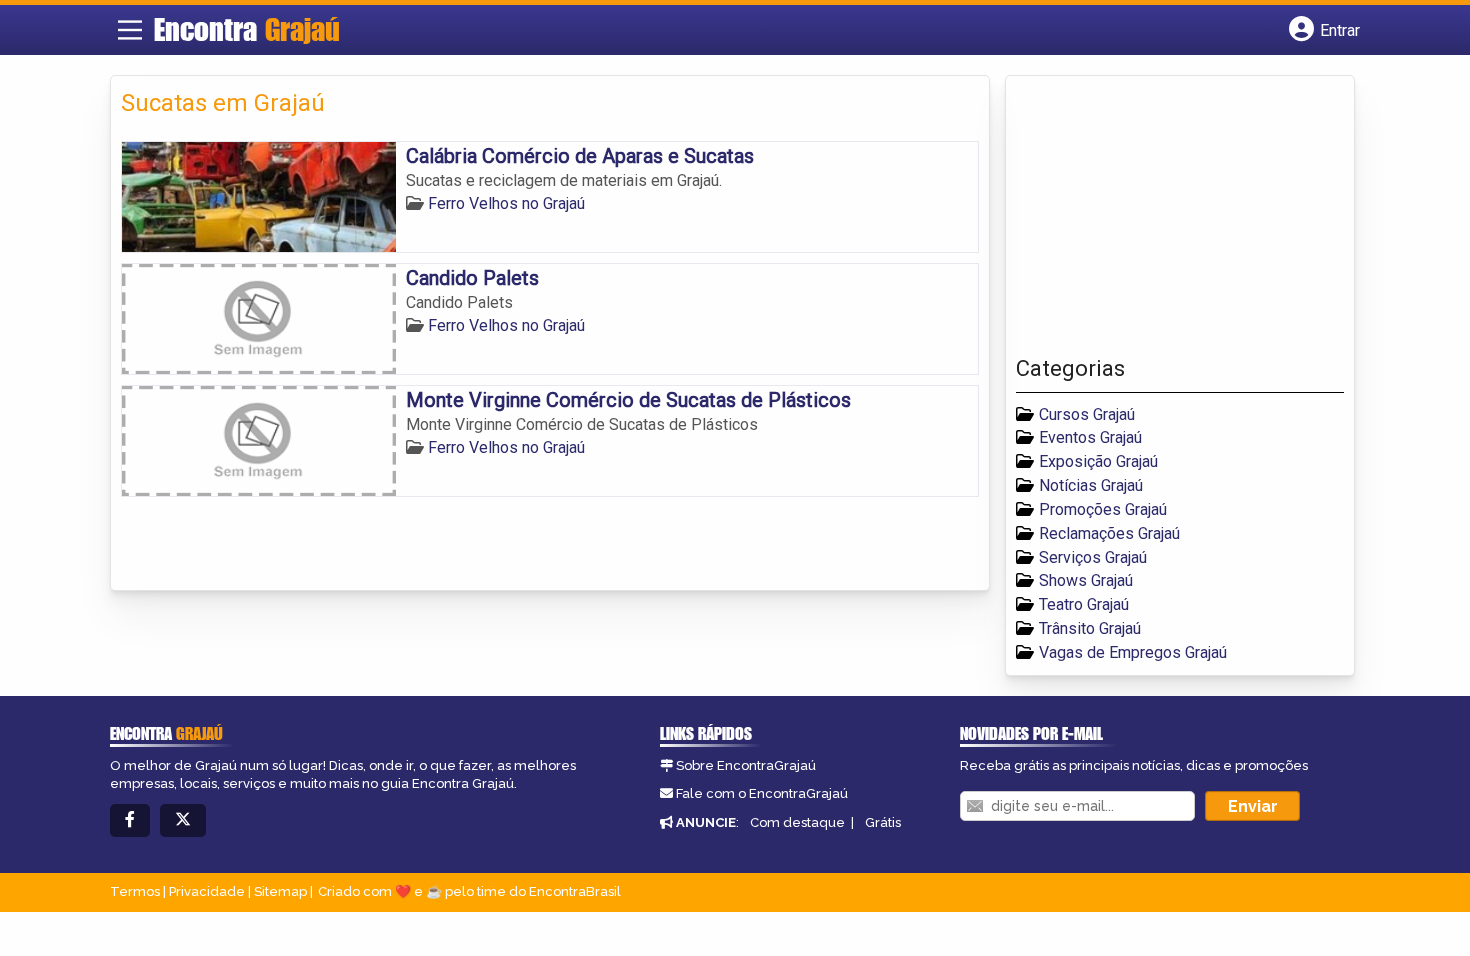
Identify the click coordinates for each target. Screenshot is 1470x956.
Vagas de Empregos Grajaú (1133, 652)
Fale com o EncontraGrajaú (762, 793)
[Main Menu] (130, 30)
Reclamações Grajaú (1109, 533)
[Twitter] (183, 820)
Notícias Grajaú (1091, 485)
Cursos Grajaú (1087, 414)
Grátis (883, 822)
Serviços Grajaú (1093, 557)
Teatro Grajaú (1084, 604)
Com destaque (797, 822)
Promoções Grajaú (1103, 509)
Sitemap (280, 891)
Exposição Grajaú (1098, 461)
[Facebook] (130, 820)
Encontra (247, 29)
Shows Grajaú (1086, 580)
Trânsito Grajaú (1090, 628)
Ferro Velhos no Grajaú (506, 203)
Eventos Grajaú (1090, 437)
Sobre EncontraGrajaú (746, 765)
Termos (135, 891)
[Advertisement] (1166, 221)
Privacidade (207, 891)
